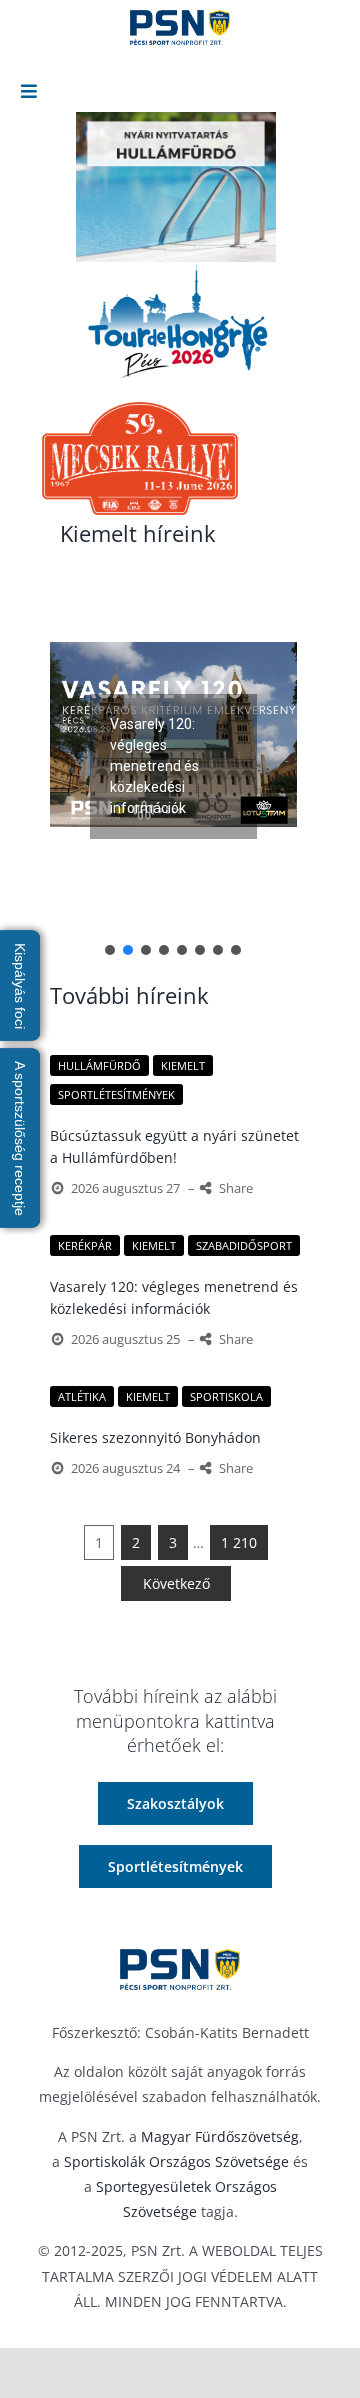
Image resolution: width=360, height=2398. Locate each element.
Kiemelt (183, 1065)
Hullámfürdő (99, 1065)
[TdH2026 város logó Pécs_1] (176, 321)
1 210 (239, 1542)
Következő (176, 1583)
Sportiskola (226, 1396)
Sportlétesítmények (116, 1094)
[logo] (180, 1970)
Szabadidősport (244, 1245)
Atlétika (82, 1396)
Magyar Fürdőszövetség (220, 2136)
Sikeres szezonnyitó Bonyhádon (155, 1437)
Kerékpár (85, 1245)
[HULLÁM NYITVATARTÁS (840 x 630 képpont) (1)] (176, 187)
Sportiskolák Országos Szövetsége (176, 2161)
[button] (173, 734)
